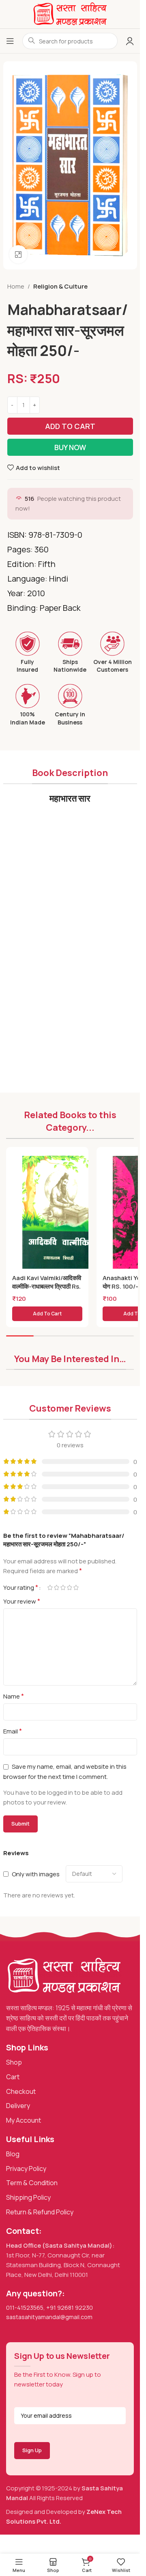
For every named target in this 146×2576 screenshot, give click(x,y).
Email (13, 1731)
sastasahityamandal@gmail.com (49, 2317)
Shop (14, 2062)
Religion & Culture (60, 286)
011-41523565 (25, 2308)
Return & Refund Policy (40, 2212)
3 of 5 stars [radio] (63, 1588)
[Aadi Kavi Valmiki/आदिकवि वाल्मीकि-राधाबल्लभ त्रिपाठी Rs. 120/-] (59, 1214)
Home (16, 286)
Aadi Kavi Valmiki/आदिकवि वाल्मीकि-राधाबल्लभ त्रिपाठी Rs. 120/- (47, 1286)
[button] (47, 1314)
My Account (24, 2120)
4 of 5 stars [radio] (70, 1588)
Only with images (36, 1874)
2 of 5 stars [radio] (57, 1588)
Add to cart (70, 426)
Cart (13, 2077)
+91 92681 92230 (70, 2308)
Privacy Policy (26, 2169)
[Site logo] (70, 14)
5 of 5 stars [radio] (76, 1588)
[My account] (130, 41)
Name (14, 1696)
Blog (13, 2154)
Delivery (18, 2106)
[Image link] (64, 1975)
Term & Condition (32, 2183)
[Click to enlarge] (18, 254)
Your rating (21, 1587)
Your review (22, 1601)
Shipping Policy (28, 2197)
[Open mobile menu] (10, 41)
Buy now (70, 447)
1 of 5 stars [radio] (50, 1588)
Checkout (21, 2091)
